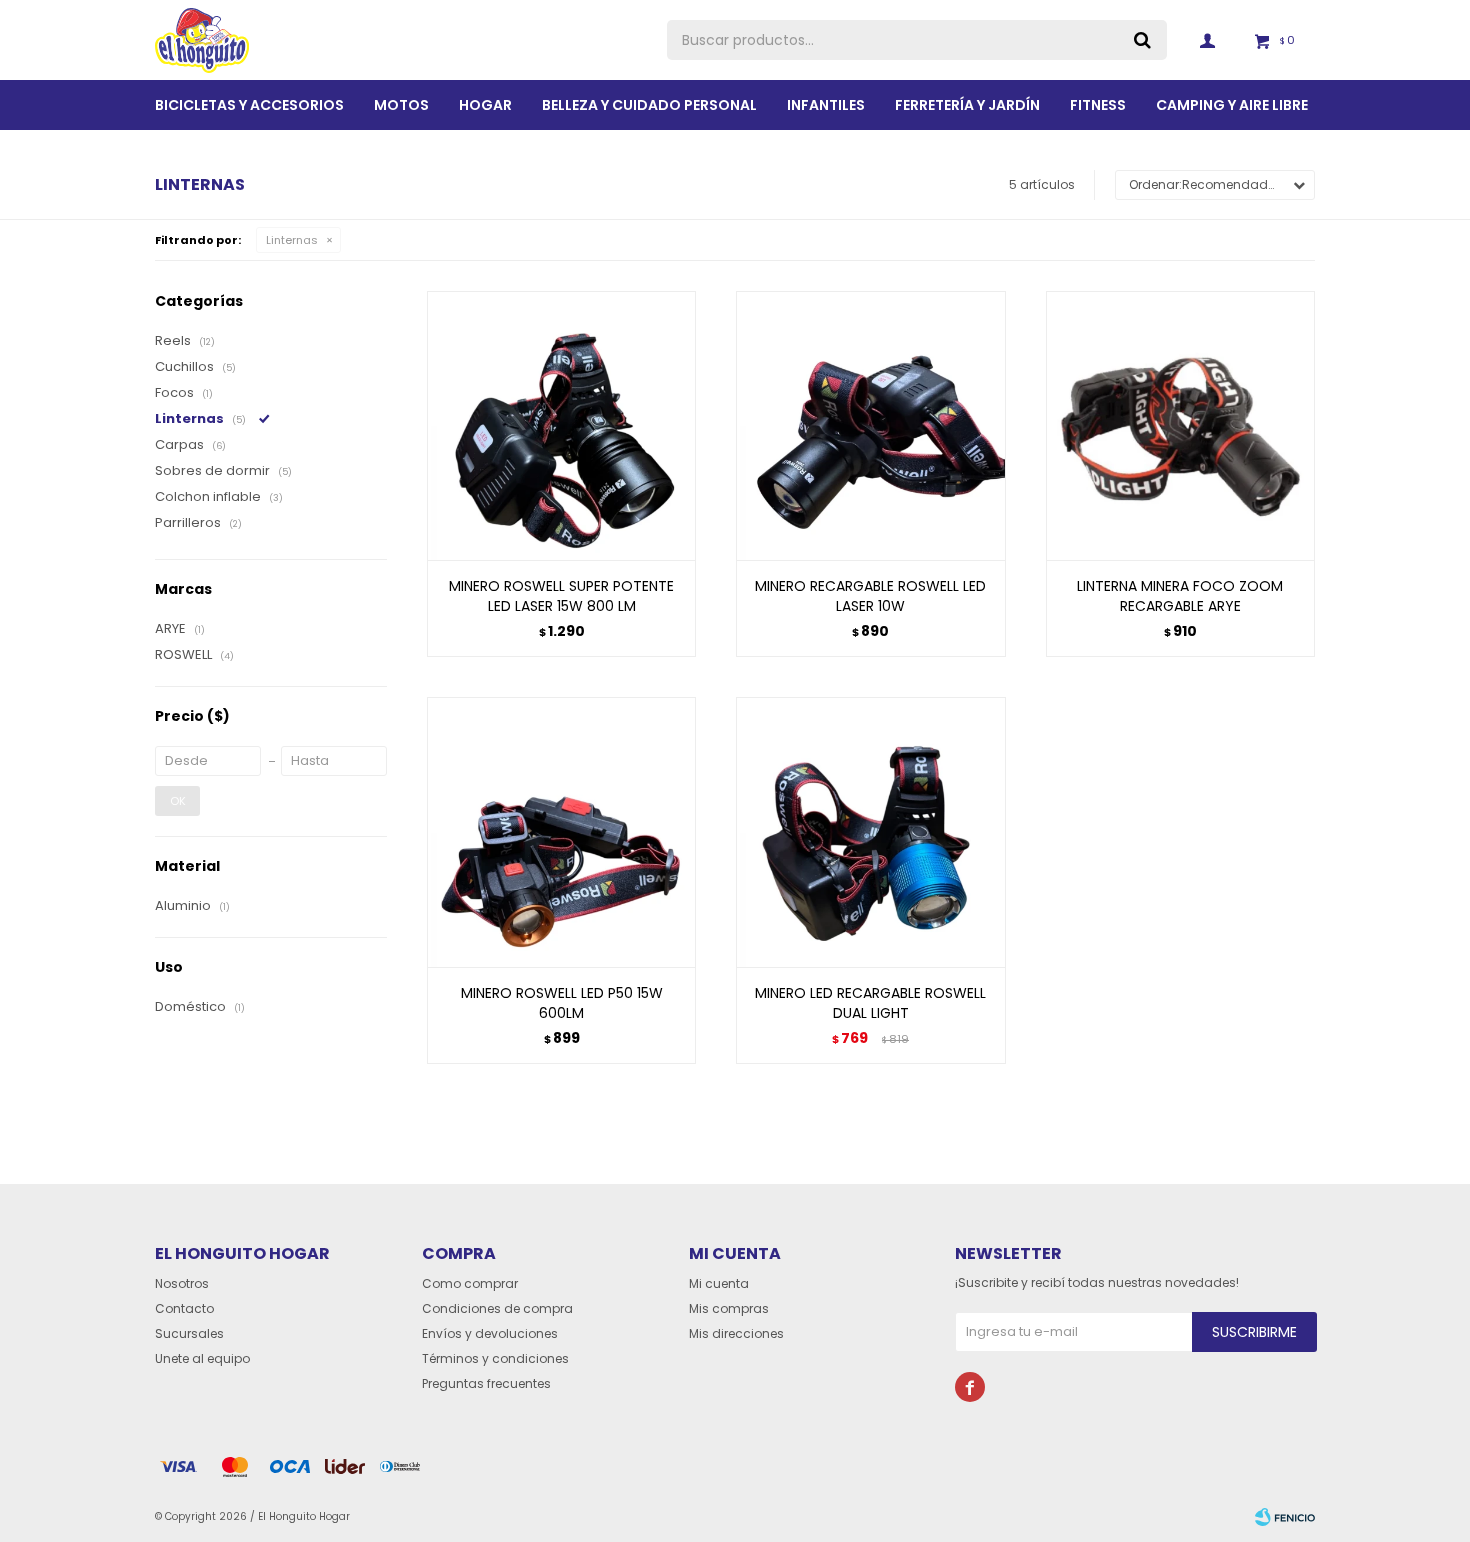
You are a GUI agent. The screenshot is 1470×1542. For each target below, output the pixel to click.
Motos (401, 105)
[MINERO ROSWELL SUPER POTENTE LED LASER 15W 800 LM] (561, 425)
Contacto (184, 1308)
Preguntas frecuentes (486, 1383)
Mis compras (729, 1308)
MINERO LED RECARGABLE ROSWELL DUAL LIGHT (870, 1003)
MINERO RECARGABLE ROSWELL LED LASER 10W (870, 596)
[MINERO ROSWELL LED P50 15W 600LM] (561, 831)
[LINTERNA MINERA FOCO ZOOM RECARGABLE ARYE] (1180, 425)
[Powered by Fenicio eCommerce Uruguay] (1285, 1517)
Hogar (485, 105)
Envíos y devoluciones (490, 1333)
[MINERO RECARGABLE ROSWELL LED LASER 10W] (870, 425)
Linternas (292, 240)
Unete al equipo (202, 1358)
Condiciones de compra (497, 1308)
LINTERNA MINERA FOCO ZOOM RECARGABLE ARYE (1180, 596)
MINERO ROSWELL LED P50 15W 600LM (562, 1003)
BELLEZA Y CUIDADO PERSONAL (649, 105)
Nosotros (182, 1283)
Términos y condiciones (495, 1358)
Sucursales (189, 1333)
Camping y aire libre (1232, 105)
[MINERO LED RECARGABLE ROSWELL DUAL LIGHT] (870, 831)
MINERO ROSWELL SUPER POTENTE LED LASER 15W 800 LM (561, 596)
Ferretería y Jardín (967, 105)
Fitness (1098, 105)
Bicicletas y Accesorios (249, 105)
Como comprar (470, 1283)
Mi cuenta (719, 1283)
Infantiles (826, 105)
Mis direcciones (736, 1333)
